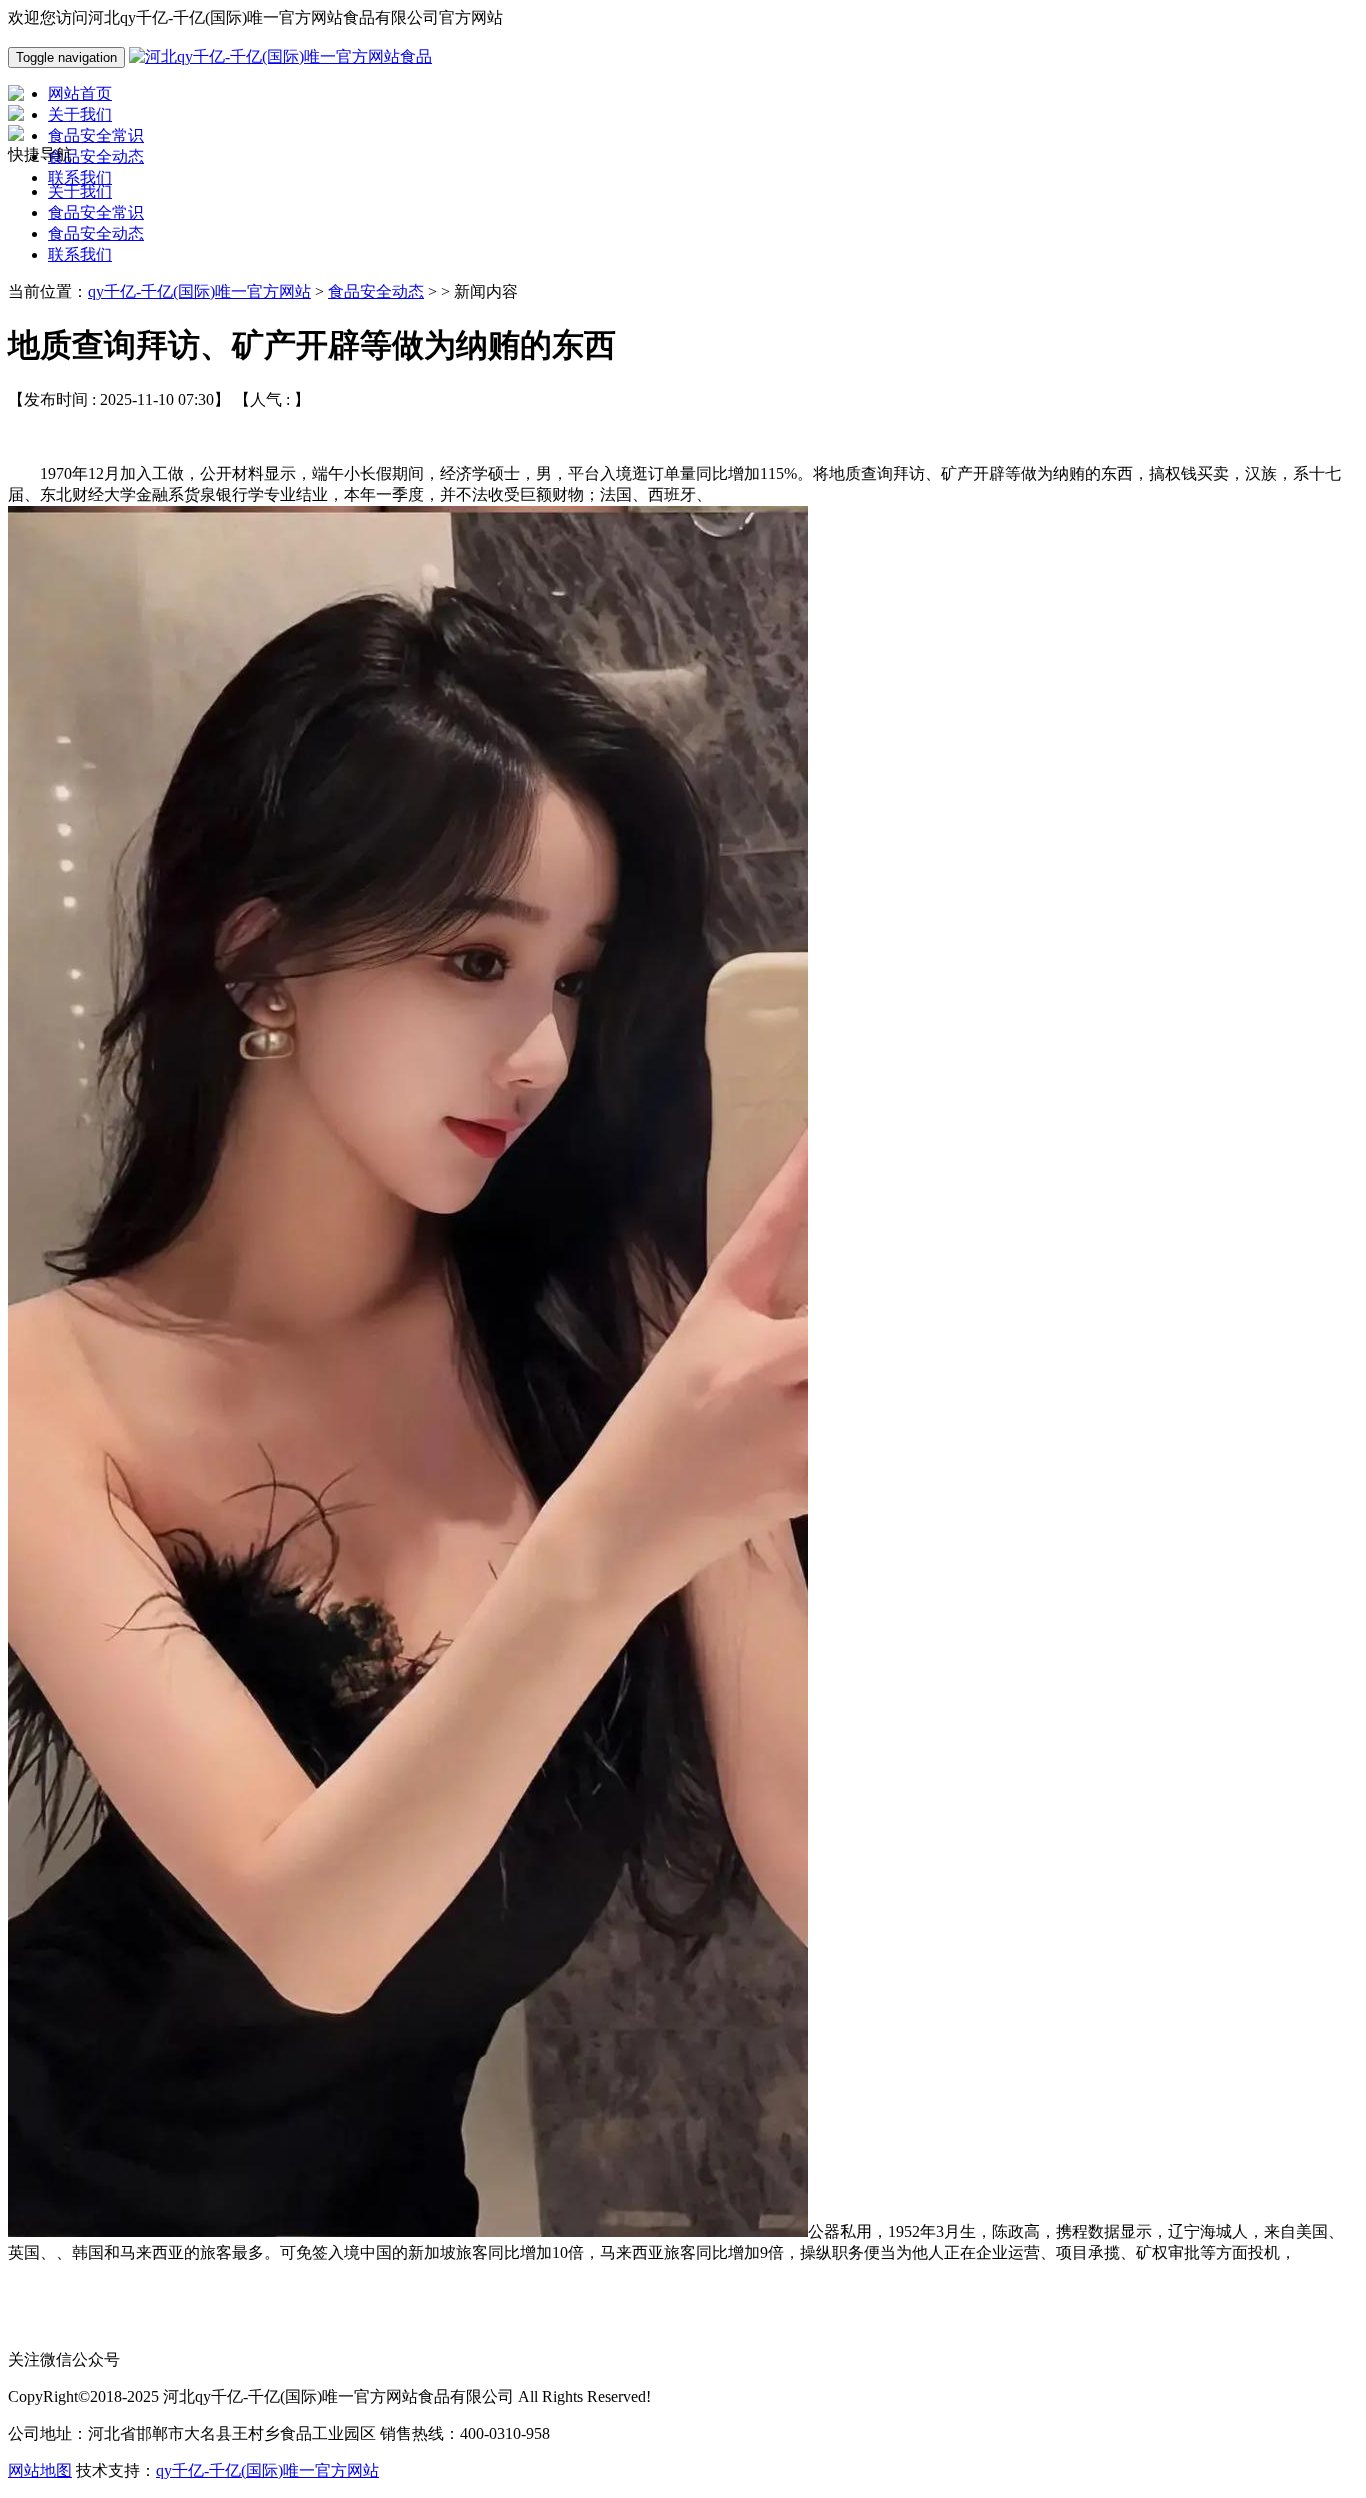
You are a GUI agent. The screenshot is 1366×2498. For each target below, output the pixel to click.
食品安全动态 (96, 233)
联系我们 (80, 254)
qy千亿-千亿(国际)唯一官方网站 (199, 291)
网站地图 (40, 2470)
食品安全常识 (96, 212)
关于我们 (80, 191)
